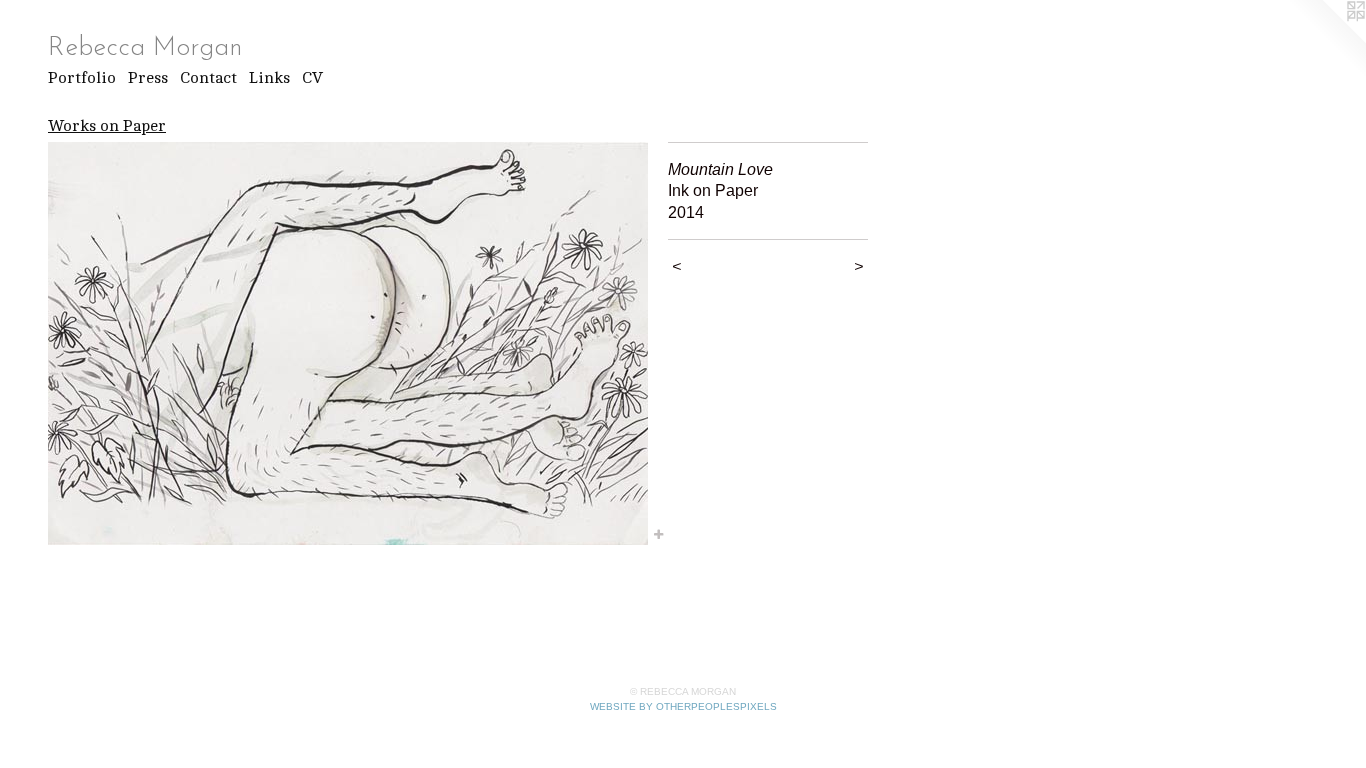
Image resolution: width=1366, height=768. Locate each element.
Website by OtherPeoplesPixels (683, 706)
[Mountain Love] (348, 343)
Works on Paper (107, 126)
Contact (208, 78)
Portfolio (82, 78)
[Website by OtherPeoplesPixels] (1326, 40)
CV (312, 78)
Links (269, 78)
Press (148, 78)
